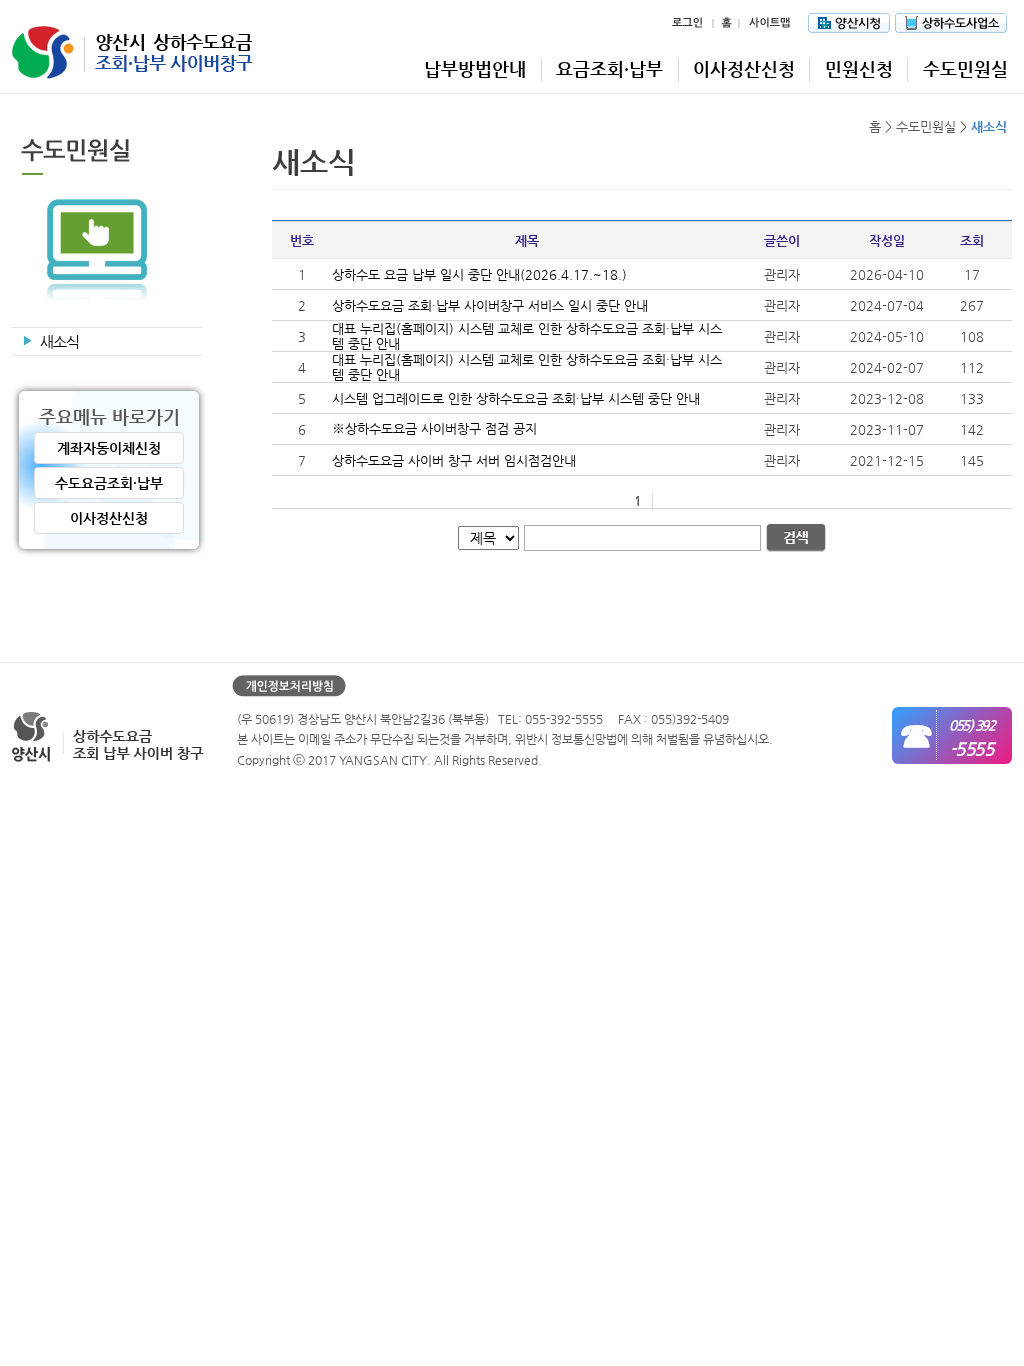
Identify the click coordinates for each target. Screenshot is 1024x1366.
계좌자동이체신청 (109, 448)
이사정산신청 (744, 68)
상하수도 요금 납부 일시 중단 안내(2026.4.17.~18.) (479, 274)
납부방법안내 (475, 68)
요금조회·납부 (609, 68)
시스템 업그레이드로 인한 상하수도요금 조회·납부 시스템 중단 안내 (516, 398)
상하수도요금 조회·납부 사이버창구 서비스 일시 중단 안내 (490, 305)
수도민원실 (965, 68)
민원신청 (859, 68)
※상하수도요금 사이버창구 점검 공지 (434, 428)
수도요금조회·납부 (109, 483)
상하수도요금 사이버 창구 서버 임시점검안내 (454, 460)
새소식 (59, 341)
